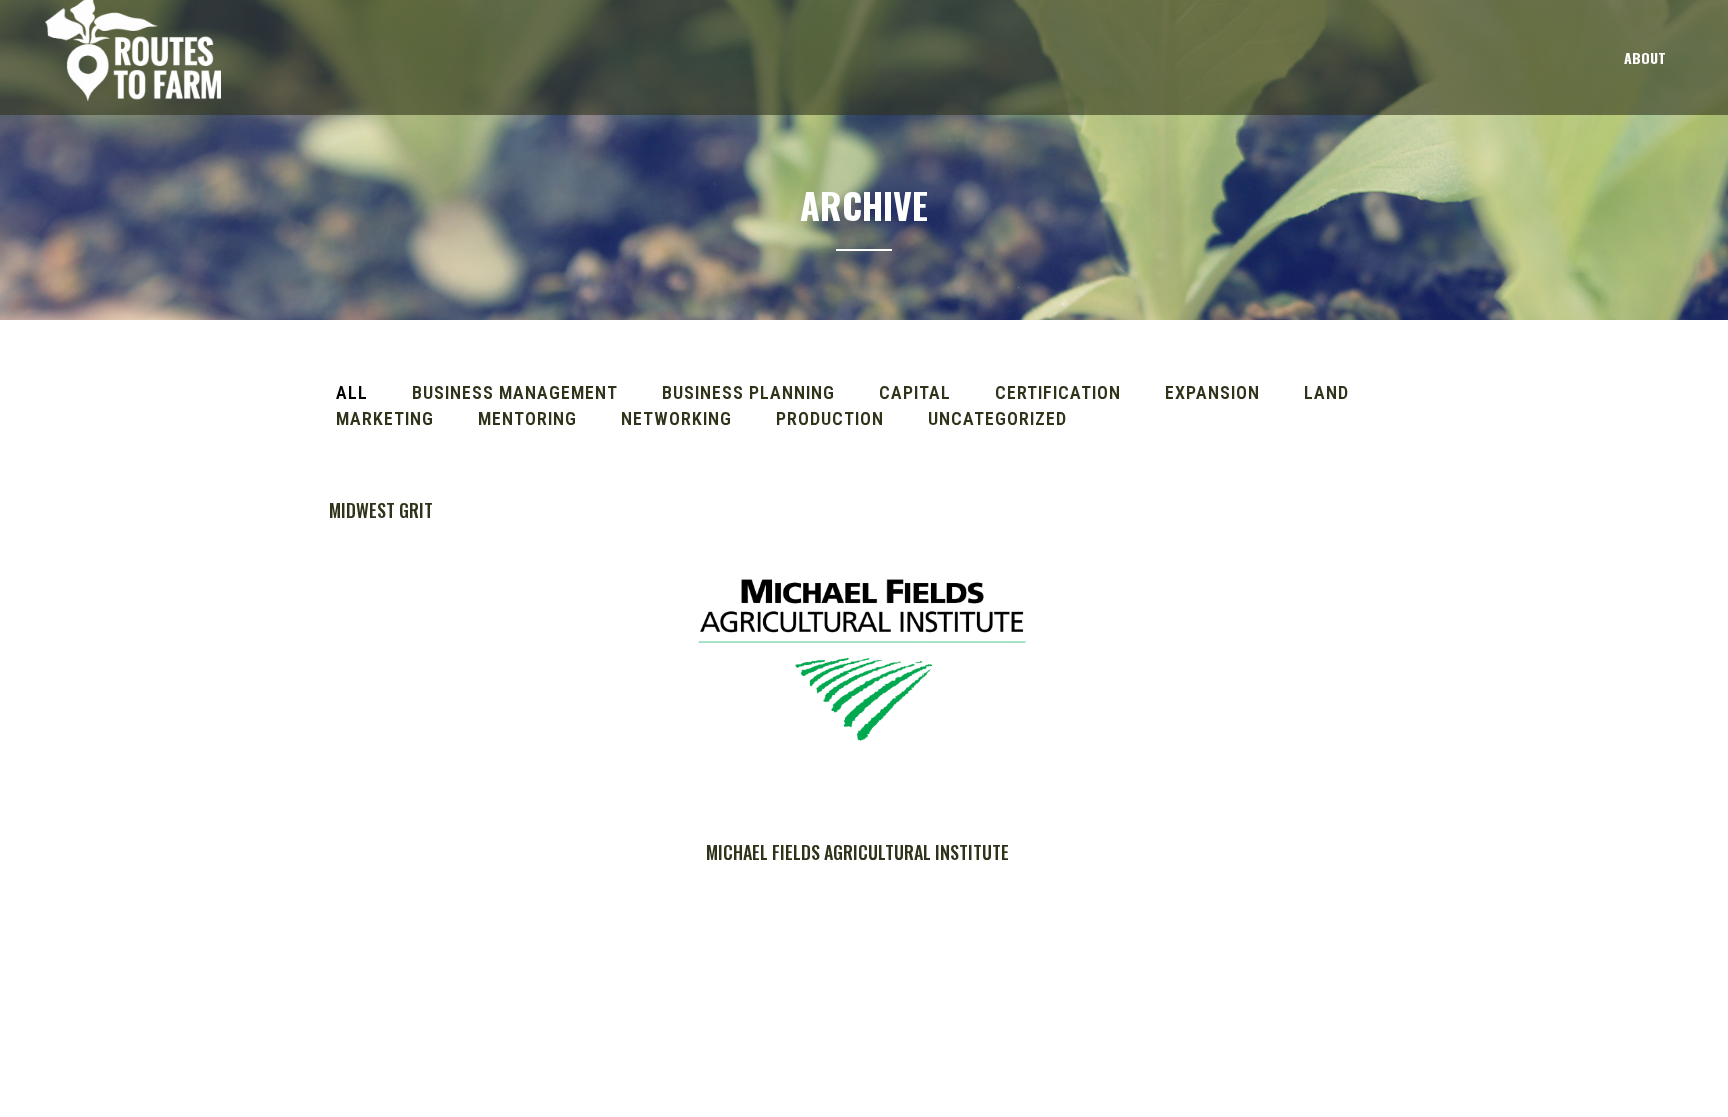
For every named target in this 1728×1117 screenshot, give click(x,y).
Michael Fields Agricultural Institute (857, 852)
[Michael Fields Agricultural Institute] (862, 650)
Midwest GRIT (381, 510)
